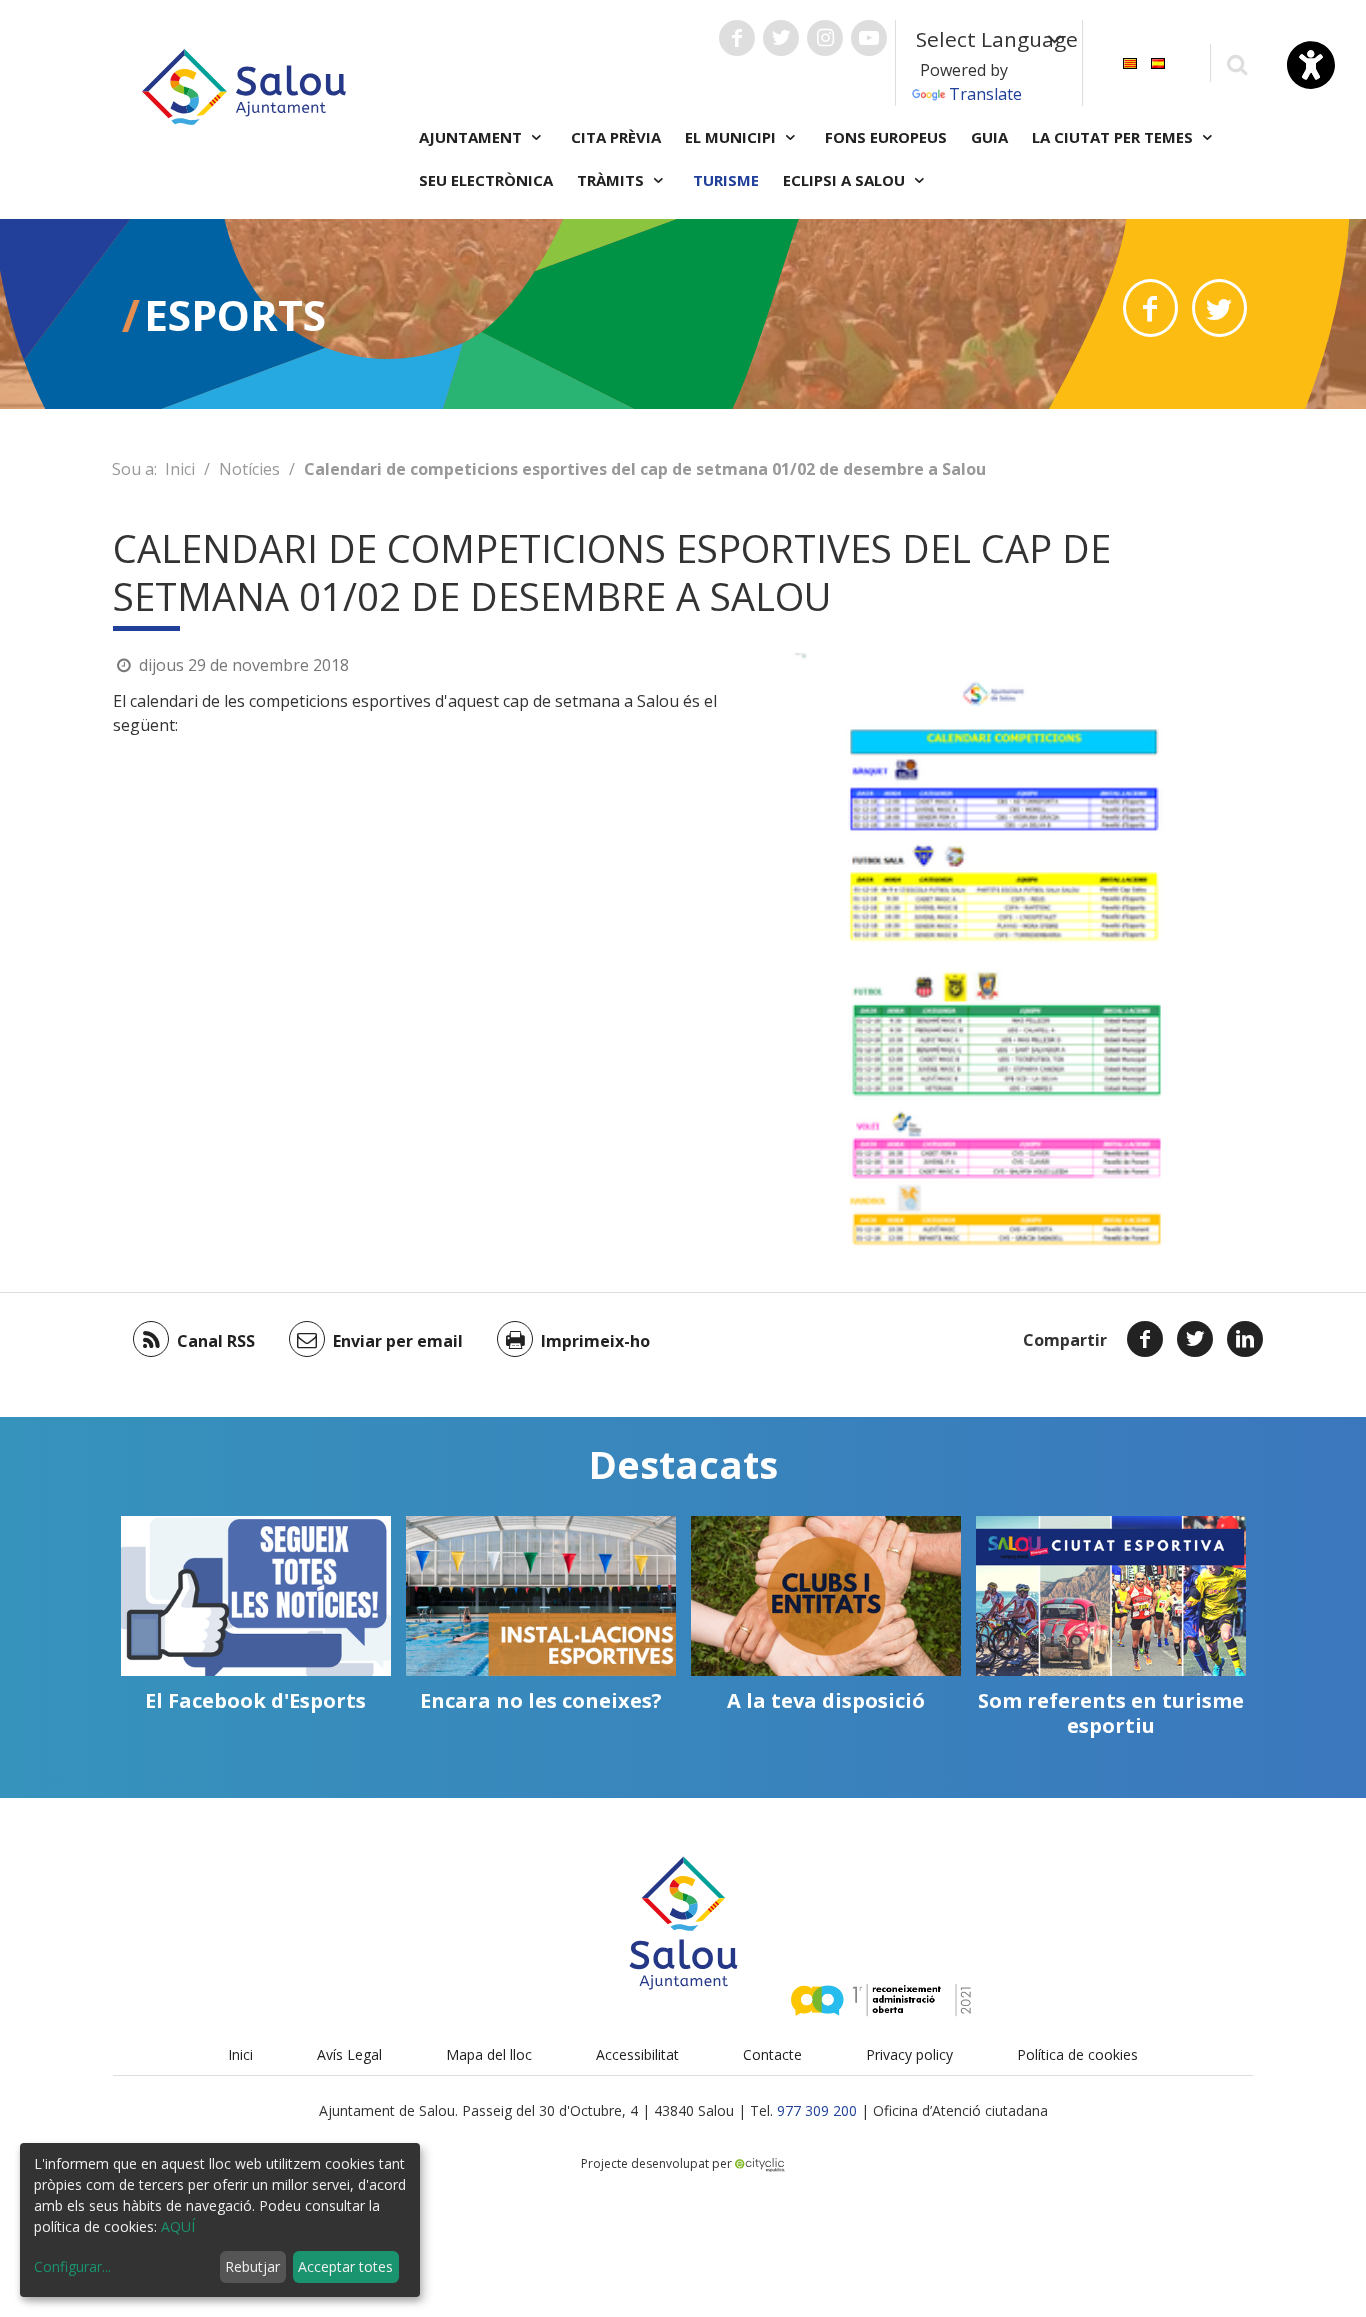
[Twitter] (1195, 1339)
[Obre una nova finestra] (737, 38)
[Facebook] (1145, 1339)
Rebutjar (252, 2266)
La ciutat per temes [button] (1114, 137)
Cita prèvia (616, 137)
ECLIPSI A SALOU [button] (846, 180)
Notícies (249, 469)
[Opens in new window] (1150, 308)
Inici (180, 469)
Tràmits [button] (612, 180)
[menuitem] (1130, 61)
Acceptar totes (345, 2266)
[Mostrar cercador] (1236, 63)
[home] (244, 85)
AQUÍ (178, 2226)
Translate (985, 94)
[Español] (1158, 61)
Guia (989, 137)
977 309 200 (817, 2110)
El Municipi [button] (732, 137)
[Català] (1130, 61)
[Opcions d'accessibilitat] (1311, 65)
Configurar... (72, 2266)
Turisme (726, 180)
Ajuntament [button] (472, 137)
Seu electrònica (486, 180)
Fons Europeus (886, 137)
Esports (235, 314)
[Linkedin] (1245, 1339)
